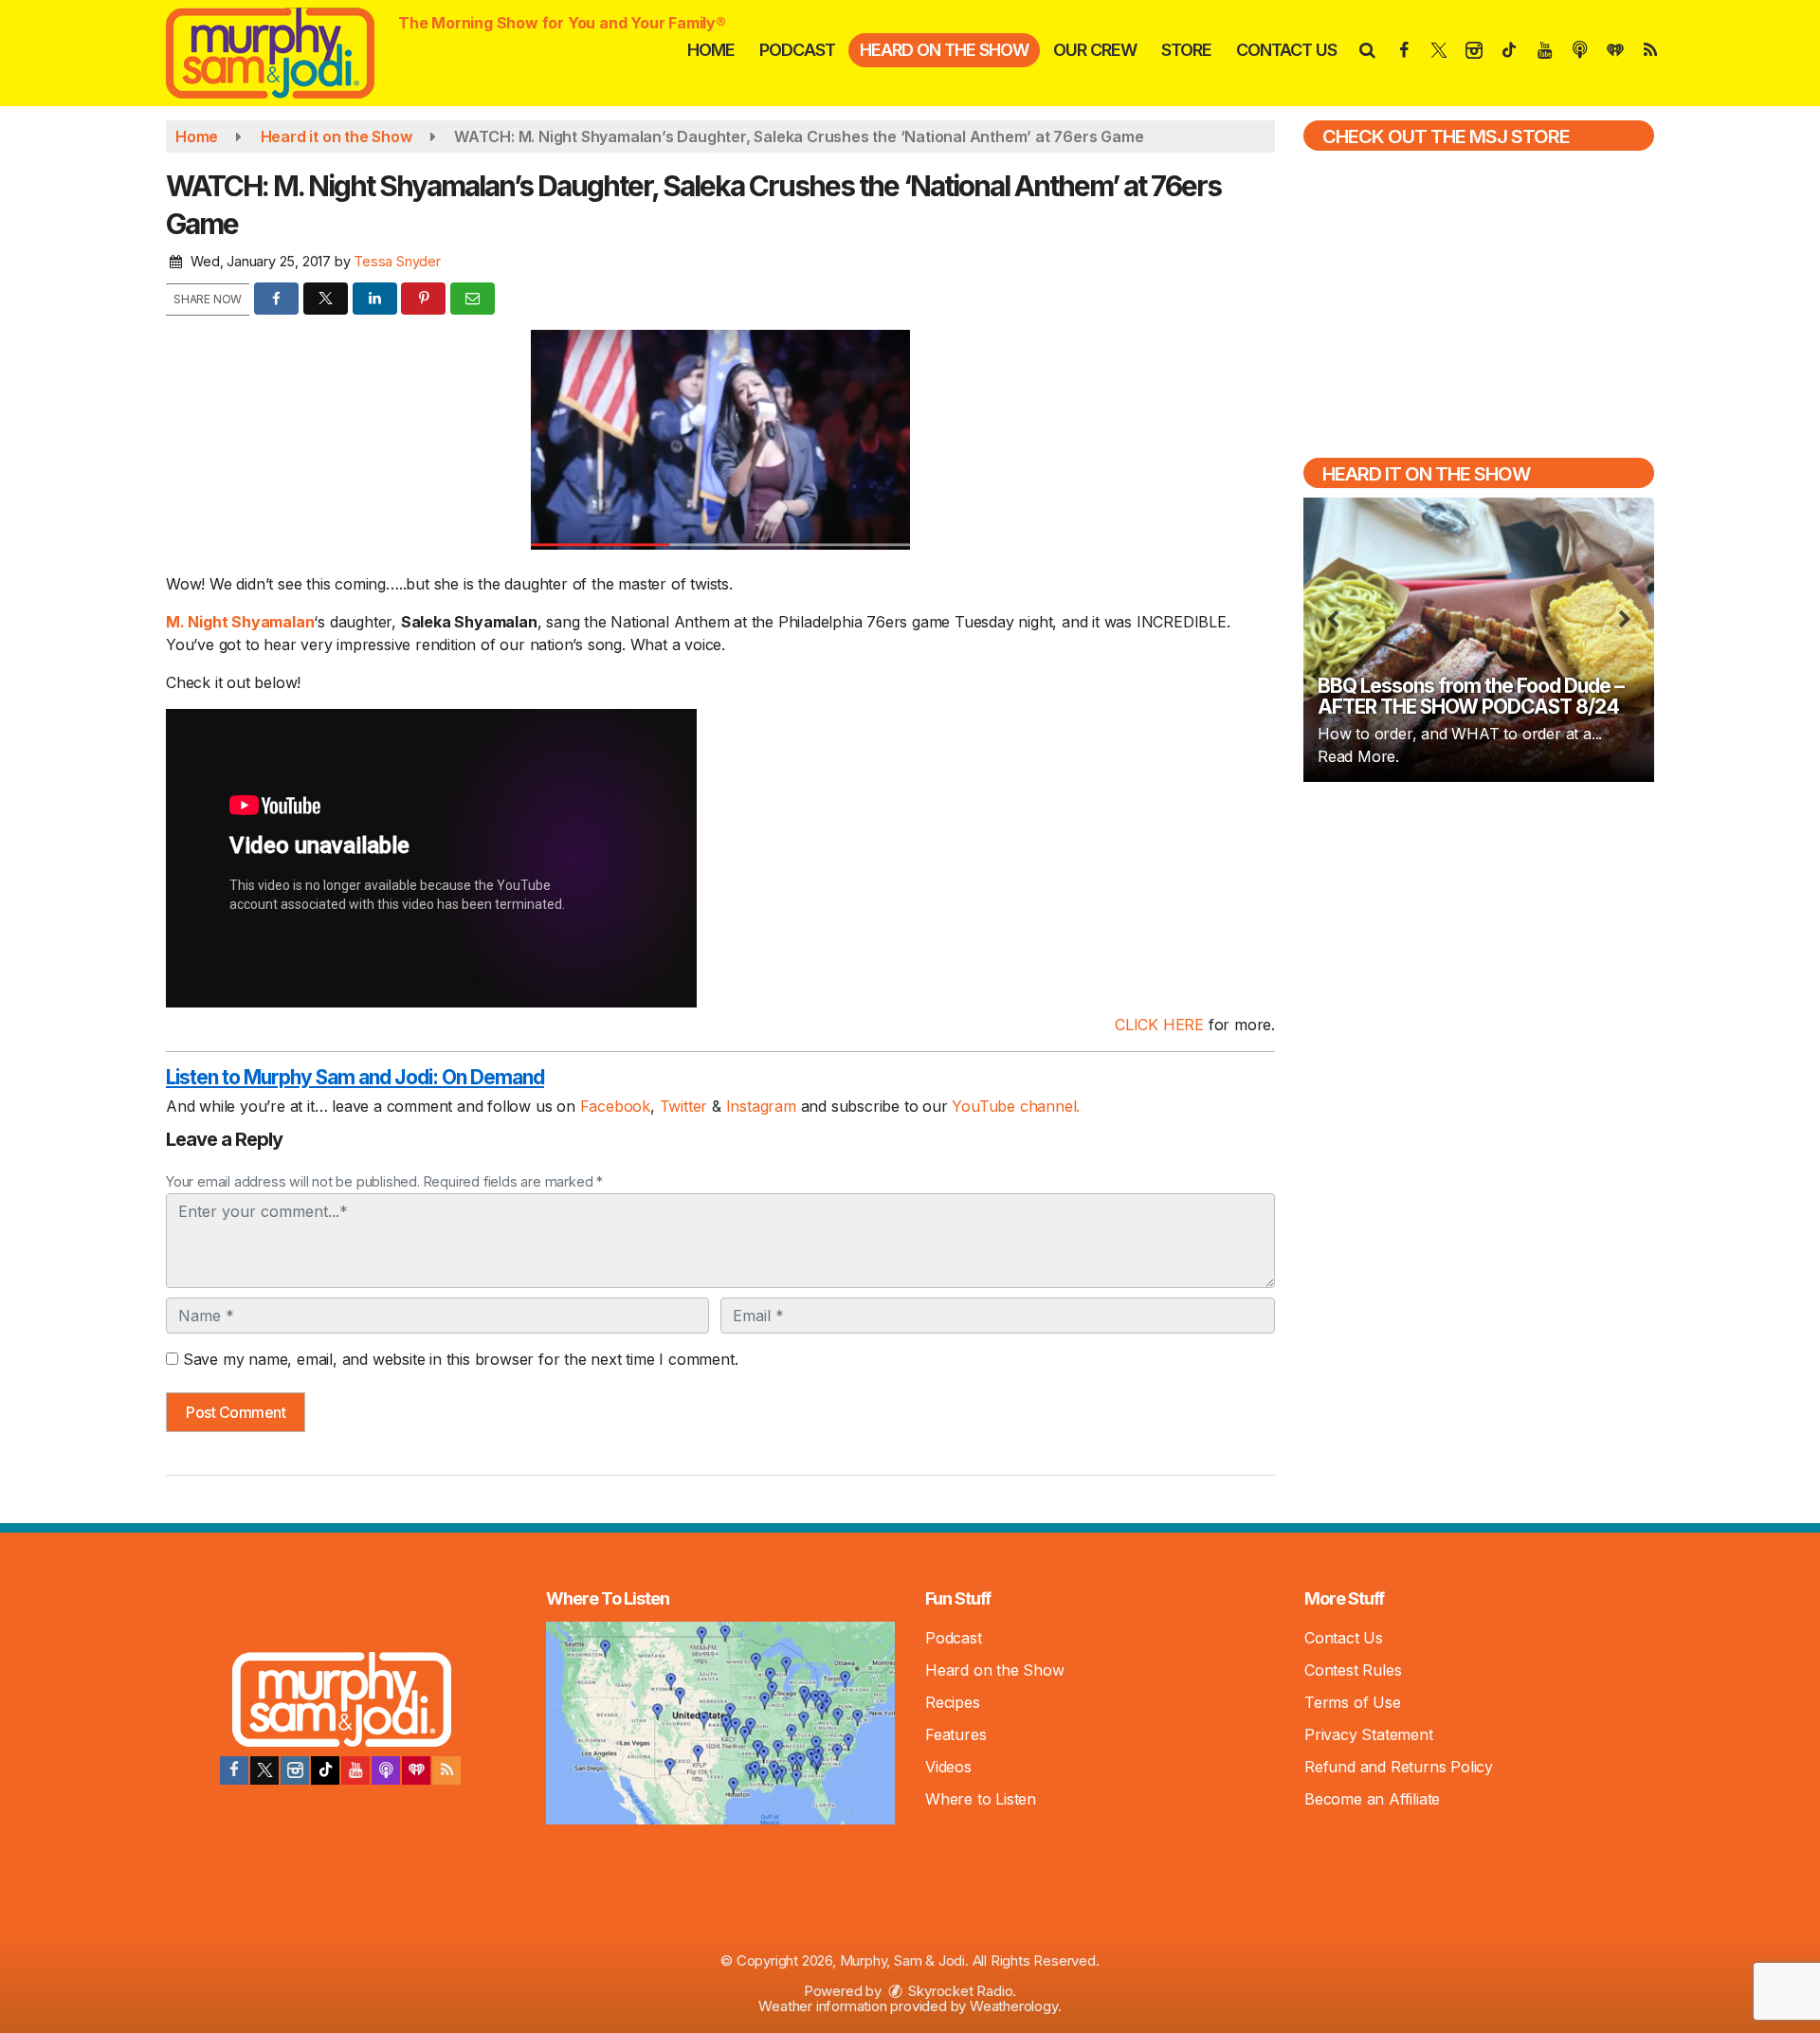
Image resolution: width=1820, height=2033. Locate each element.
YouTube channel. (1016, 1106)
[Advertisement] (1479, 933)
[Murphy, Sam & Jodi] (284, 51)
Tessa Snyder (397, 261)
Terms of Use (1353, 1702)
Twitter (686, 1106)
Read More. (1358, 756)
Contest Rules (1353, 1670)
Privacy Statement (1369, 1734)
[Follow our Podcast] (386, 1770)
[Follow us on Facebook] (234, 1770)
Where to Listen (981, 1799)
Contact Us (1286, 50)
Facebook (615, 1106)
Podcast (797, 50)
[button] (1366, 50)
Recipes (953, 1702)
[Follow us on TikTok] (325, 1770)
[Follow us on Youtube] (355, 1770)
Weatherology (1014, 2006)
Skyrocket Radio (959, 1991)
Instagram (764, 1106)
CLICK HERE (1159, 1025)
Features (955, 1734)
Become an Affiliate (1372, 1799)
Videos (948, 1767)
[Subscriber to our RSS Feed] (446, 1770)
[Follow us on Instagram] (295, 1770)
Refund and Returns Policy (1399, 1767)
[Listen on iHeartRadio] (416, 1770)
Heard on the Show (944, 50)
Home (711, 50)
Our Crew (1095, 50)
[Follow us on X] (264, 1770)
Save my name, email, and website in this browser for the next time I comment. (461, 1359)
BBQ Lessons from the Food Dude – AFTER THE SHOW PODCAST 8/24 (1471, 696)
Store (1186, 50)
